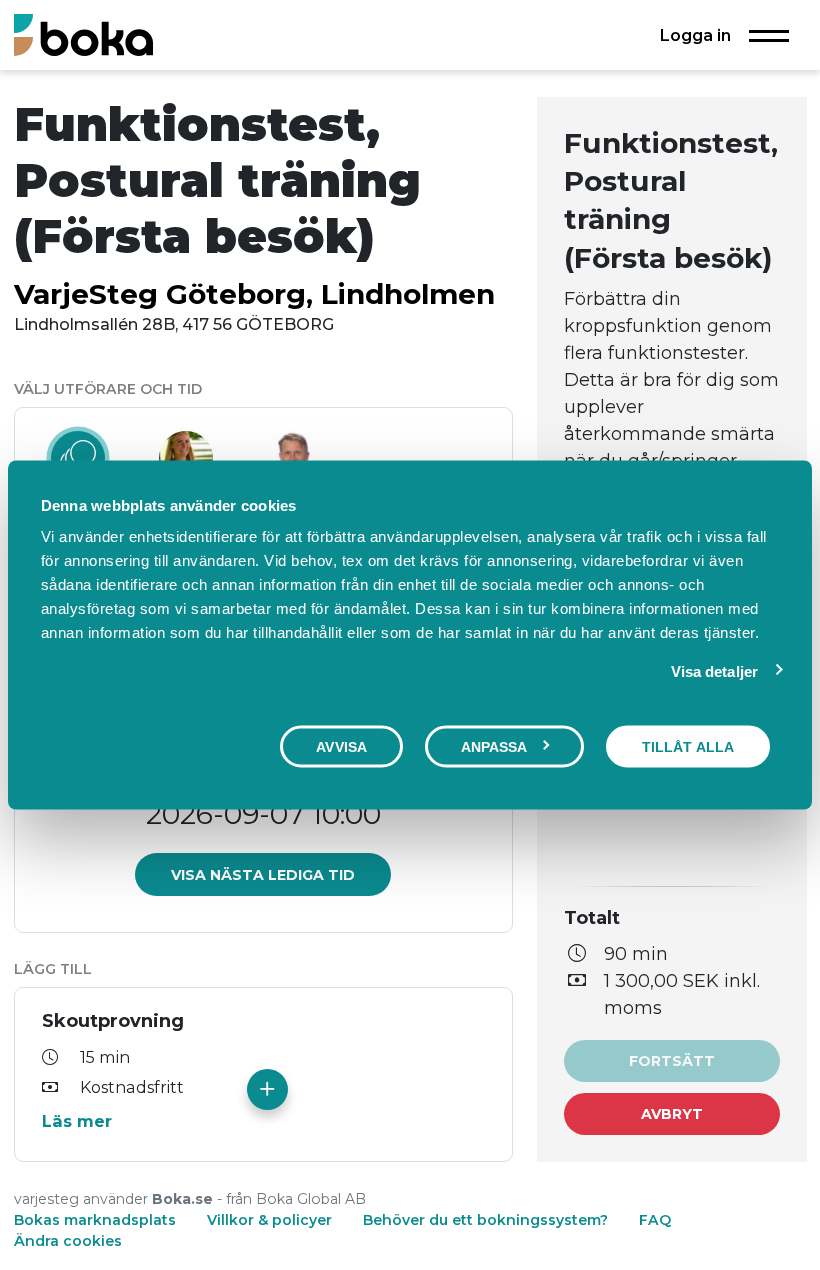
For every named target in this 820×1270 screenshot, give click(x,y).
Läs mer (77, 1121)
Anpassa (494, 746)
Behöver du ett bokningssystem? (485, 1220)
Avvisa (341, 746)
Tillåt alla (688, 746)
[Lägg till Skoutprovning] (267, 1089)
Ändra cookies (68, 1241)
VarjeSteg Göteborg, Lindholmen (254, 294)
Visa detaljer (714, 670)
